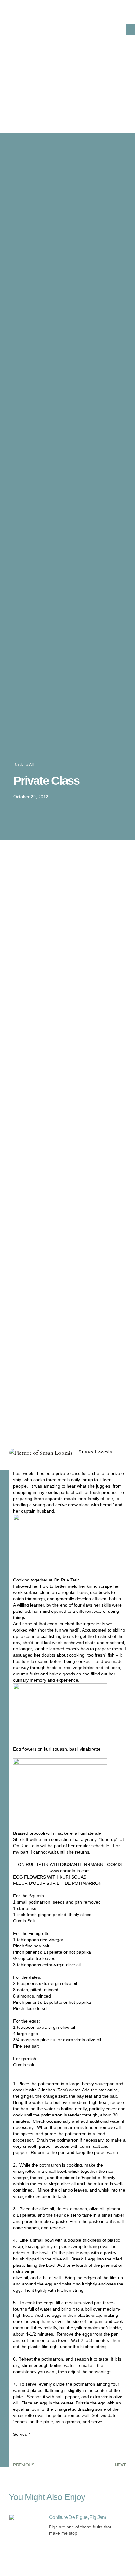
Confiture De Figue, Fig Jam (78, 2517)
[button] (131, 30)
